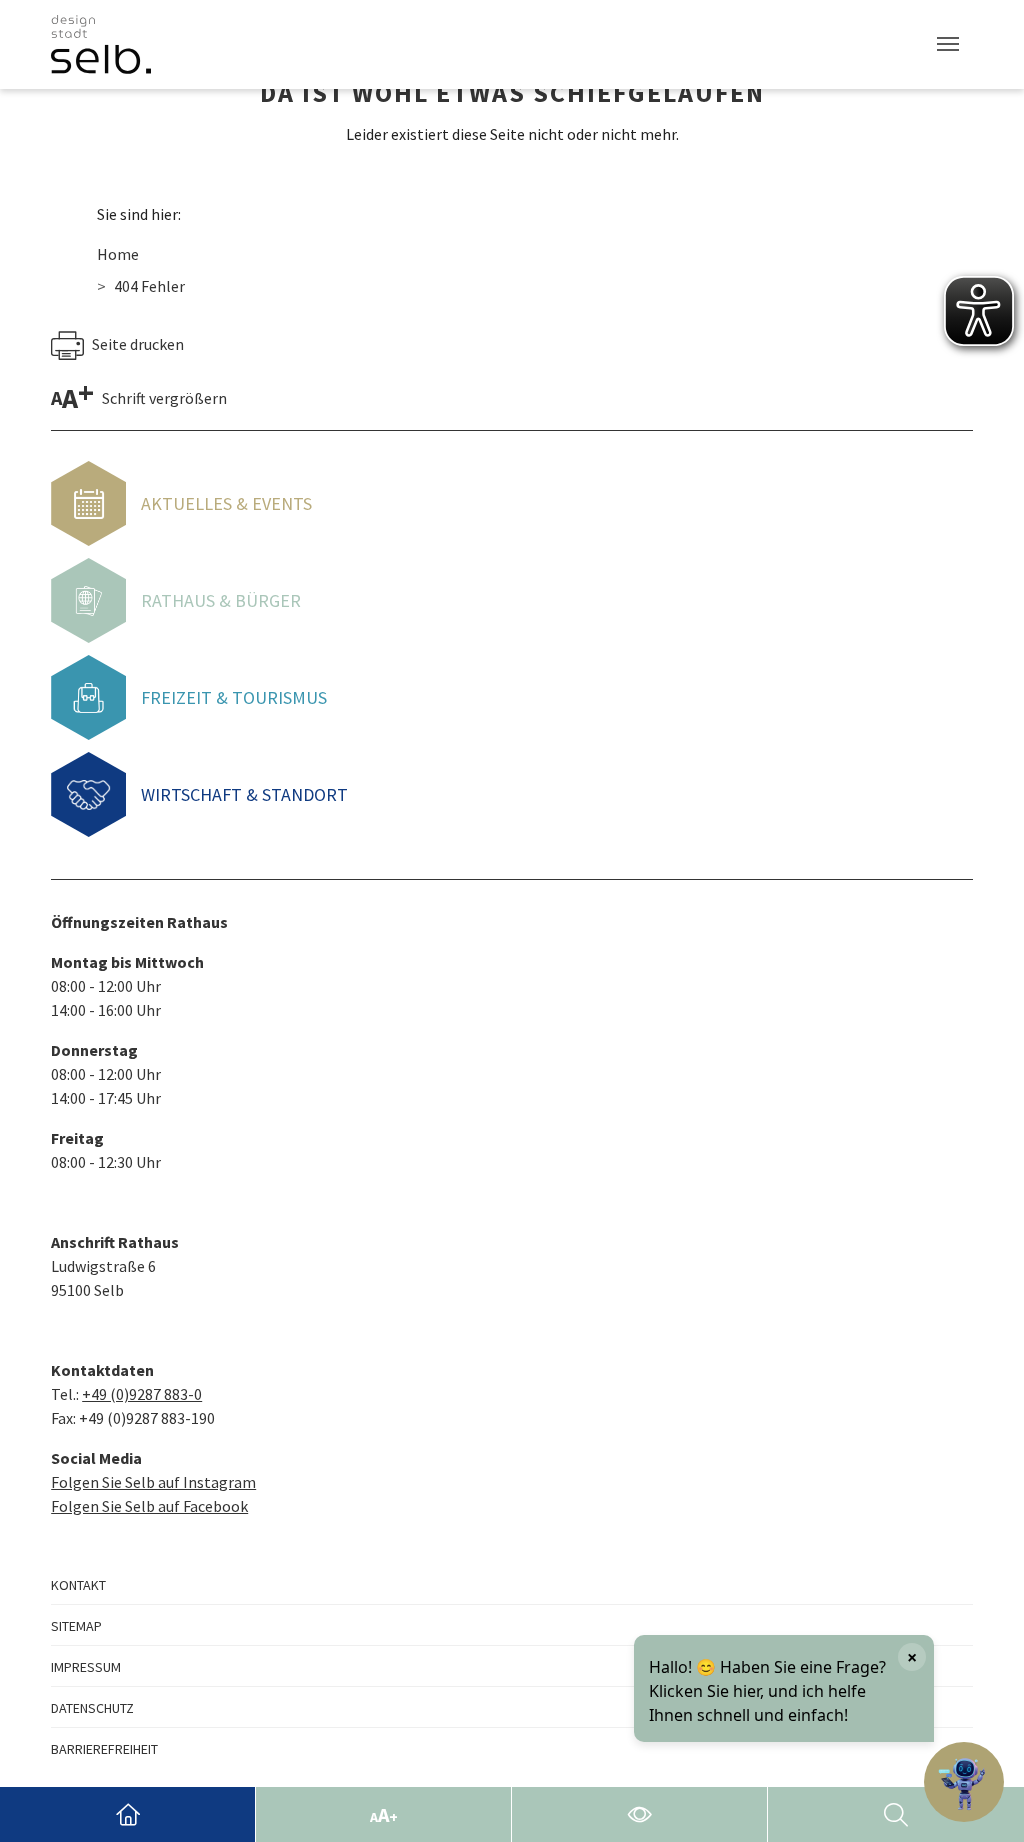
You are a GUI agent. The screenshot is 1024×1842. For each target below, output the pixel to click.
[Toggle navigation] (948, 44)
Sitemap (76, 1626)
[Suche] (896, 1814)
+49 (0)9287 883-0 (142, 1394)
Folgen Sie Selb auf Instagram (153, 1482)
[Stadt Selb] (101, 44)
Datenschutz (92, 1708)
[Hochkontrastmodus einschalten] (639, 1814)
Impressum (86, 1667)
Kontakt (78, 1585)
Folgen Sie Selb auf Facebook (149, 1506)
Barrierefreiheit (104, 1749)
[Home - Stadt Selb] (127, 1814)
